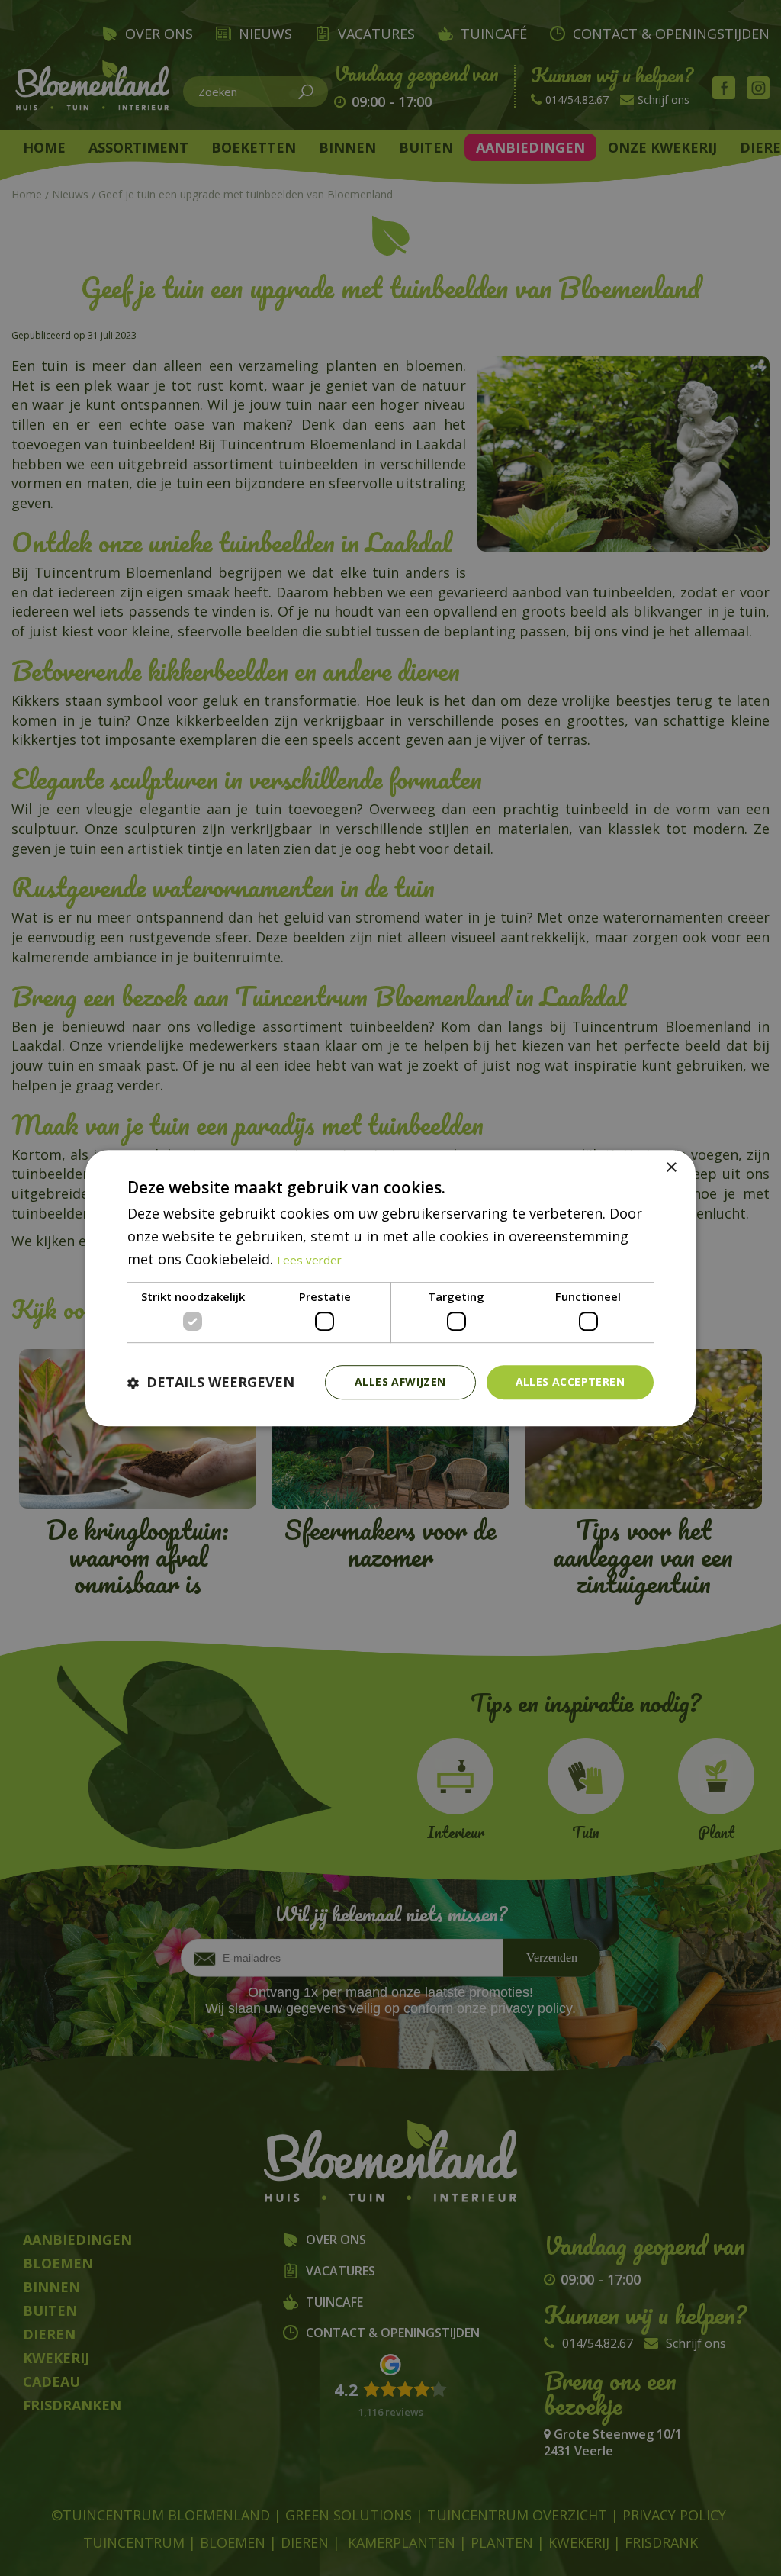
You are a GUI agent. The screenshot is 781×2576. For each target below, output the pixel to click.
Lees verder (309, 1260)
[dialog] (390, 1288)
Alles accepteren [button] (570, 1381)
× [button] (671, 1168)
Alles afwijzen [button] (400, 1381)
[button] (211, 1382)
